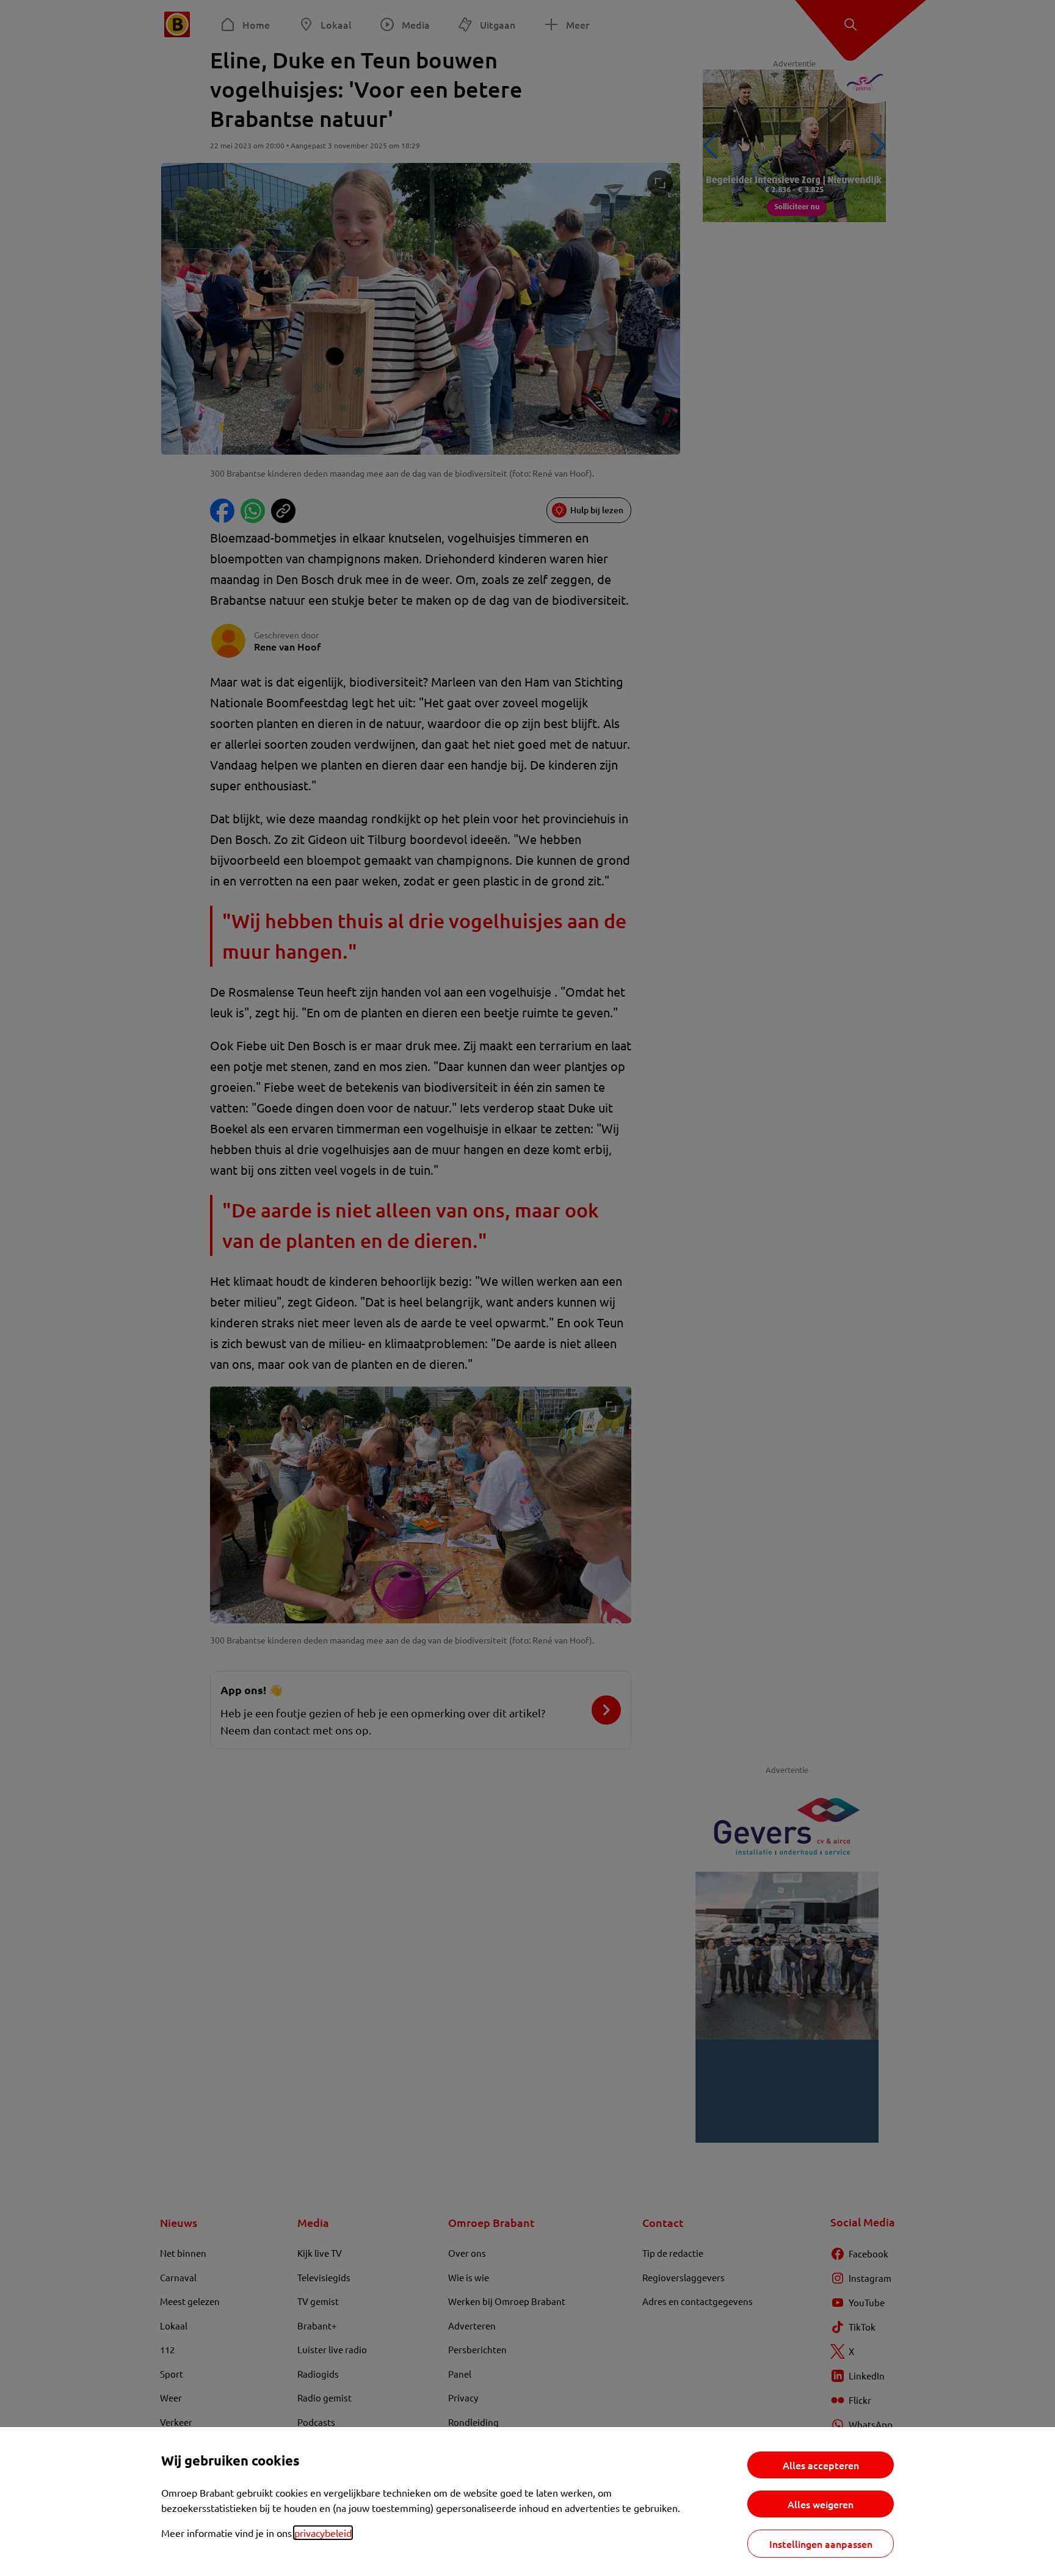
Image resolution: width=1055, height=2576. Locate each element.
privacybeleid (323, 2533)
